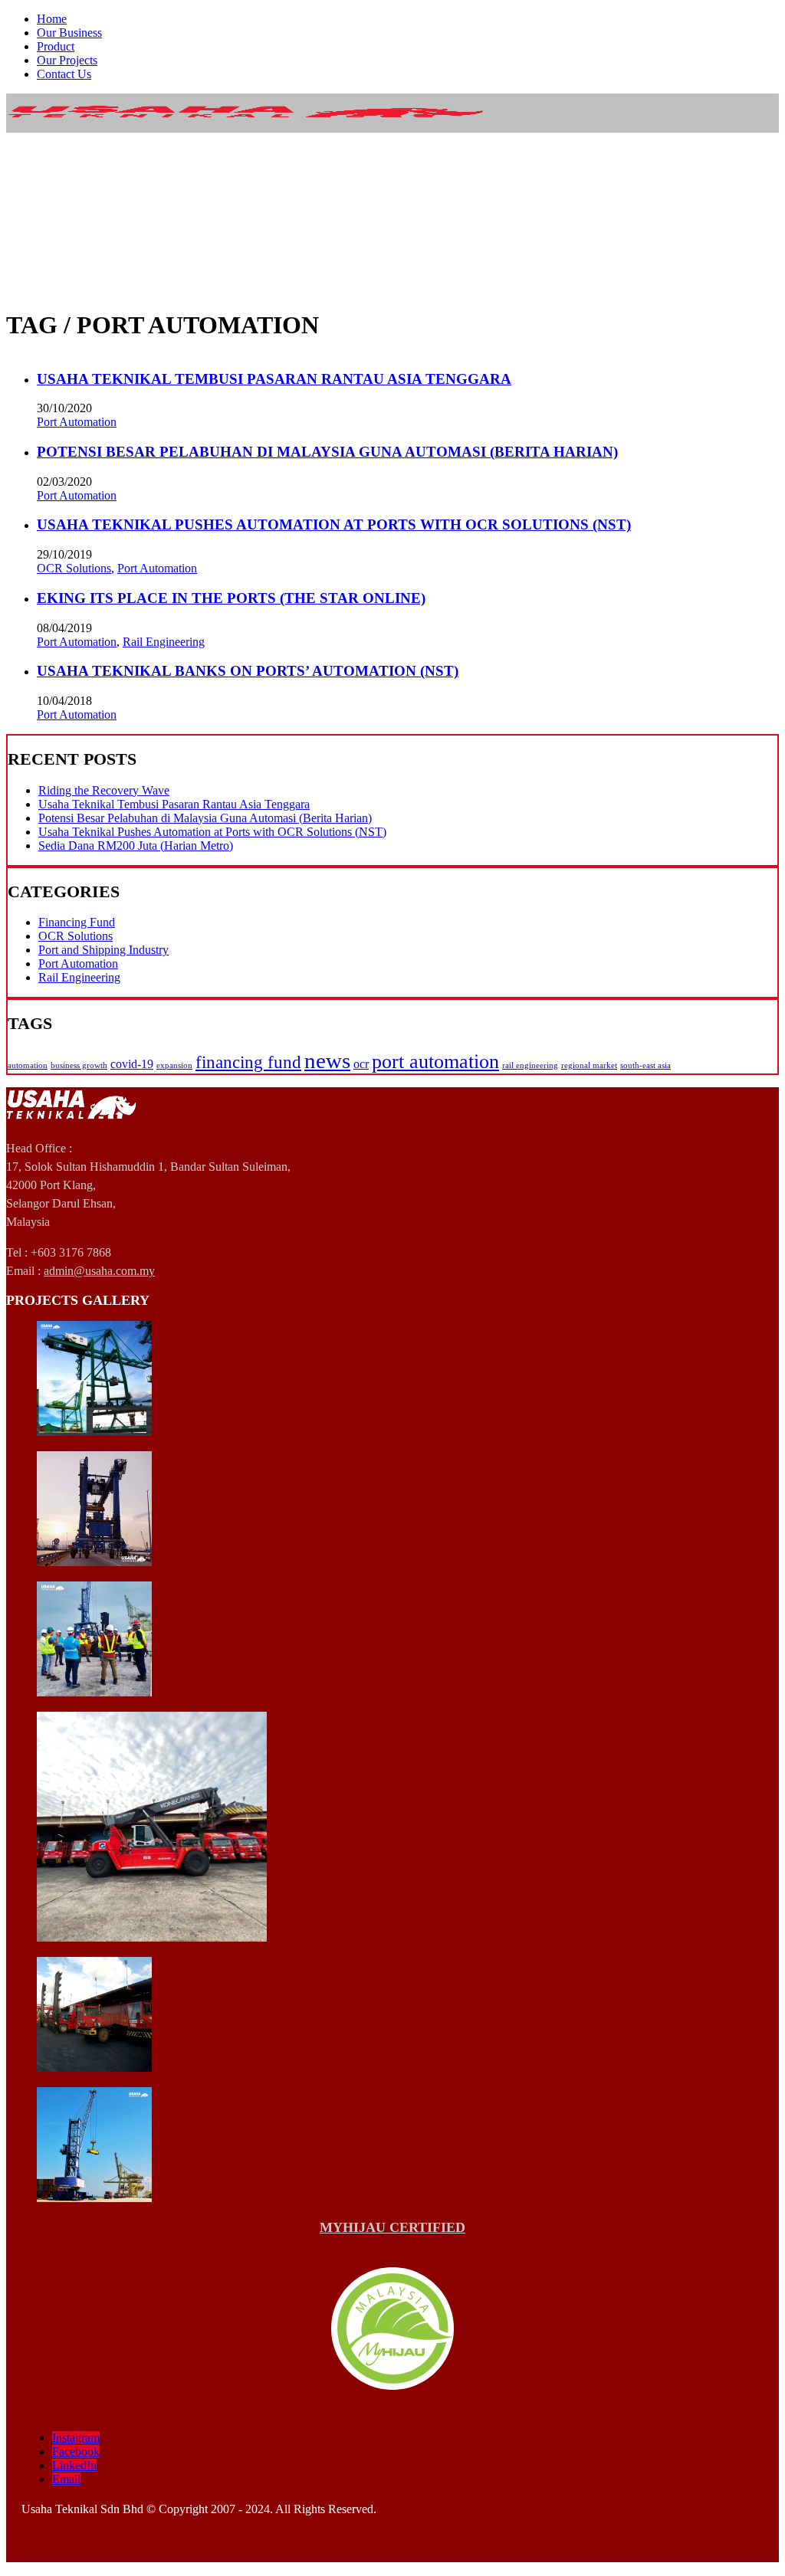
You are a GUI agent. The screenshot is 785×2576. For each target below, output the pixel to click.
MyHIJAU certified (392, 2227)
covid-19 (132, 1064)
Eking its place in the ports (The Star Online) (231, 598)
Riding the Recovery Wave (104, 790)
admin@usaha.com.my (99, 1271)
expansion (174, 1065)
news (327, 1060)
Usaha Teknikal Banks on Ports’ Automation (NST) (248, 671)
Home (52, 19)
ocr (361, 1064)
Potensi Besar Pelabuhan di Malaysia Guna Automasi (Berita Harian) (327, 452)
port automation (435, 1062)
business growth (79, 1065)
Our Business (69, 33)
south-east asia (645, 1065)
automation (28, 1065)
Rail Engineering (164, 642)
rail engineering (530, 1065)
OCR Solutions (74, 568)
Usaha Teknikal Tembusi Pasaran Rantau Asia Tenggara (274, 379)
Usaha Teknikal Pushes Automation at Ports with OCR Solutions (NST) (334, 524)
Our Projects (67, 60)
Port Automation (77, 422)
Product (56, 46)
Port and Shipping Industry (103, 950)
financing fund (248, 1062)
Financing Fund (77, 922)
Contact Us (64, 74)
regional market (589, 1065)
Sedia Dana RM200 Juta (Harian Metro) (136, 846)
